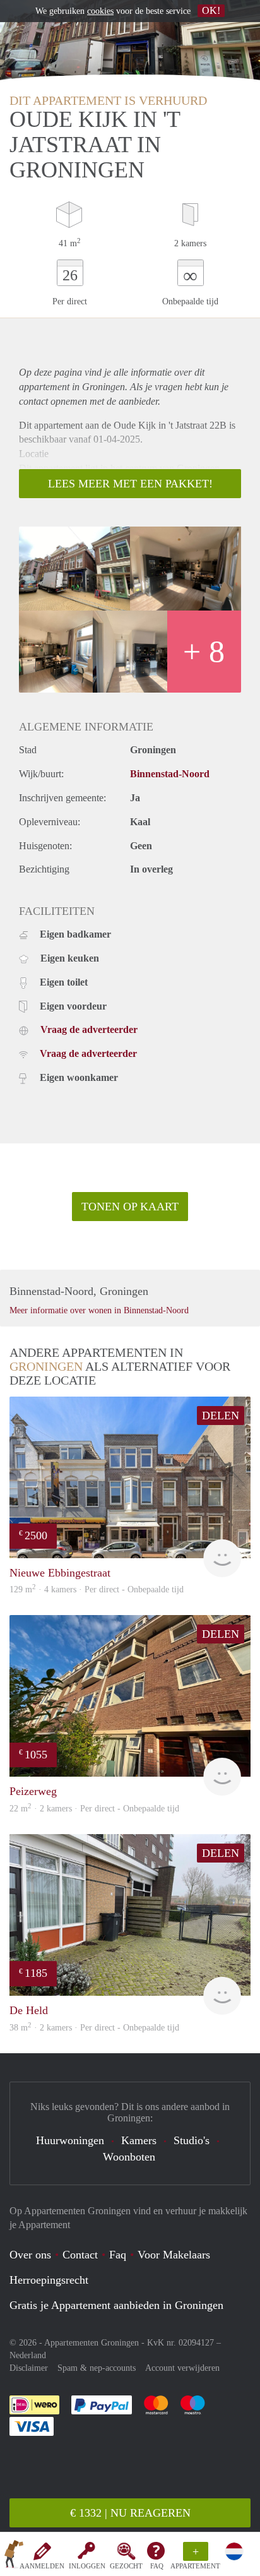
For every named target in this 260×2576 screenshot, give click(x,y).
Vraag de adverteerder (89, 1029)
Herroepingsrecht (49, 2280)
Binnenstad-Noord (170, 774)
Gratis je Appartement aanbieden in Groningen (116, 2305)
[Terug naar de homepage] (14, 2556)
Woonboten (129, 2157)
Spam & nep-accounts (97, 2368)
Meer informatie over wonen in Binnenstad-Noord (99, 1310)
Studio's (192, 2140)
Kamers (139, 2140)
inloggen (87, 2566)
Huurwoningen (70, 2140)
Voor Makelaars (174, 2255)
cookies (100, 11)
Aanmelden (42, 2566)
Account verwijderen (182, 2368)
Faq (118, 2255)
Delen (221, 1416)
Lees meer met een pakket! (130, 484)
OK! (211, 10)
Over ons (30, 2255)
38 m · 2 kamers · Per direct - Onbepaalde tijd (94, 2028)
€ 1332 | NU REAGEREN (130, 2513)
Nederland (28, 2355)
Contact (80, 2255)
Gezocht (126, 2566)
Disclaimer (29, 2368)
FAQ (157, 2566)
